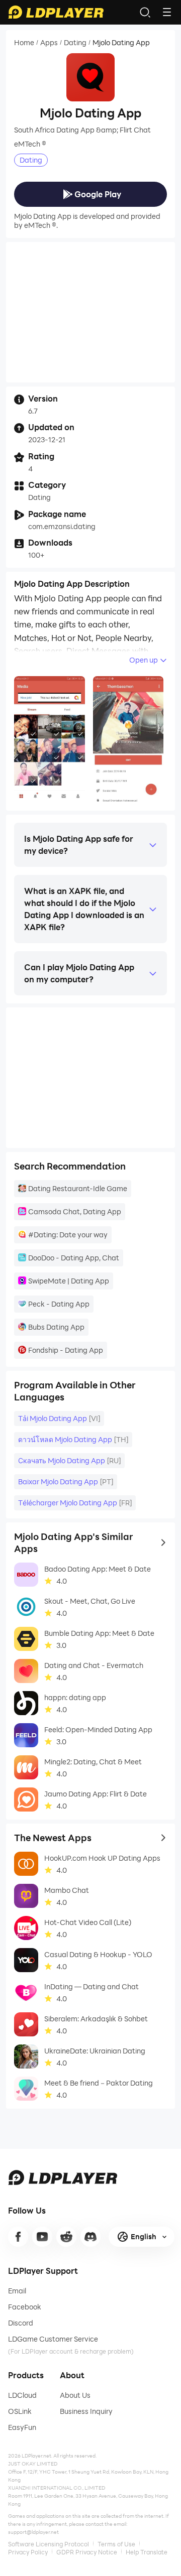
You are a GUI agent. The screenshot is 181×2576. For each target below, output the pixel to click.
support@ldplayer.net (33, 2532)
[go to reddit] (66, 2237)
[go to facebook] (18, 2237)
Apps (49, 43)
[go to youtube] (42, 2237)
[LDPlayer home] (56, 12)
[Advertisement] (90, 312)
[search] (145, 12)
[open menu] (167, 12)
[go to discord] (90, 2237)
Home (24, 43)
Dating (75, 43)
